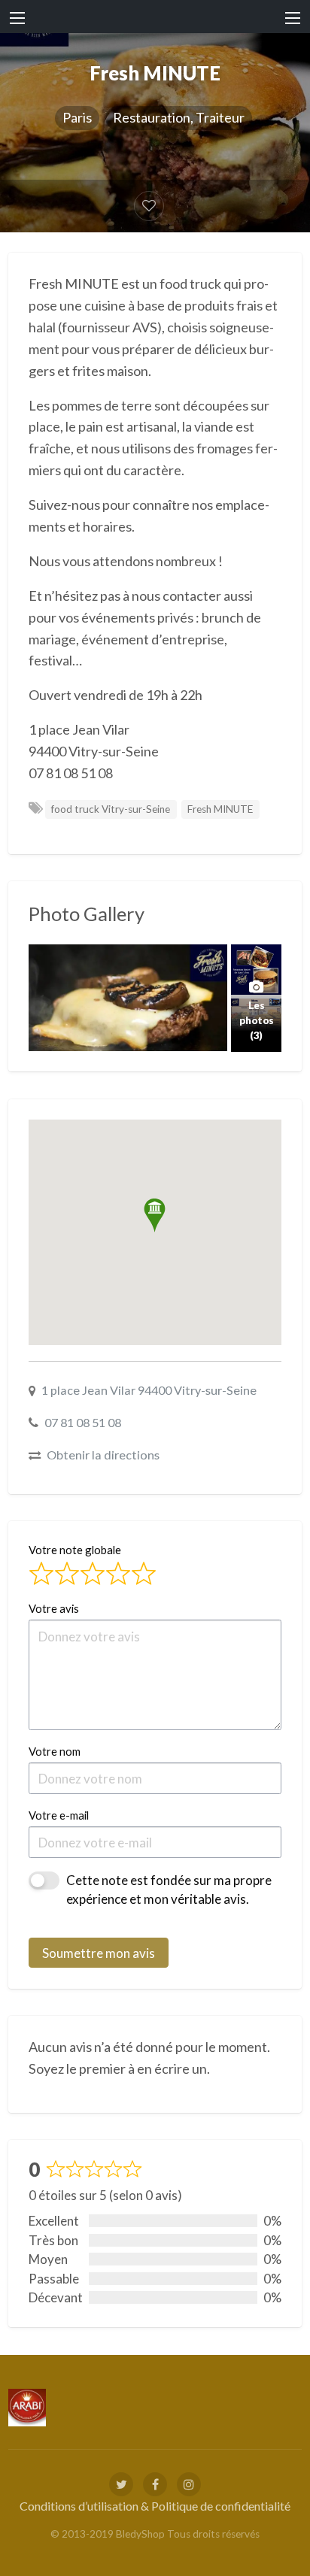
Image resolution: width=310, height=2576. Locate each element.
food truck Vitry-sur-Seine (111, 809)
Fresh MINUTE (220, 809)
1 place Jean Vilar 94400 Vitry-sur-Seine (149, 1390)
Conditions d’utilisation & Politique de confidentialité (155, 2506)
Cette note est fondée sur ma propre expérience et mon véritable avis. (169, 1890)
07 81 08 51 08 (83, 1422)
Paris (77, 117)
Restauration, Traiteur (179, 117)
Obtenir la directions (103, 1455)
